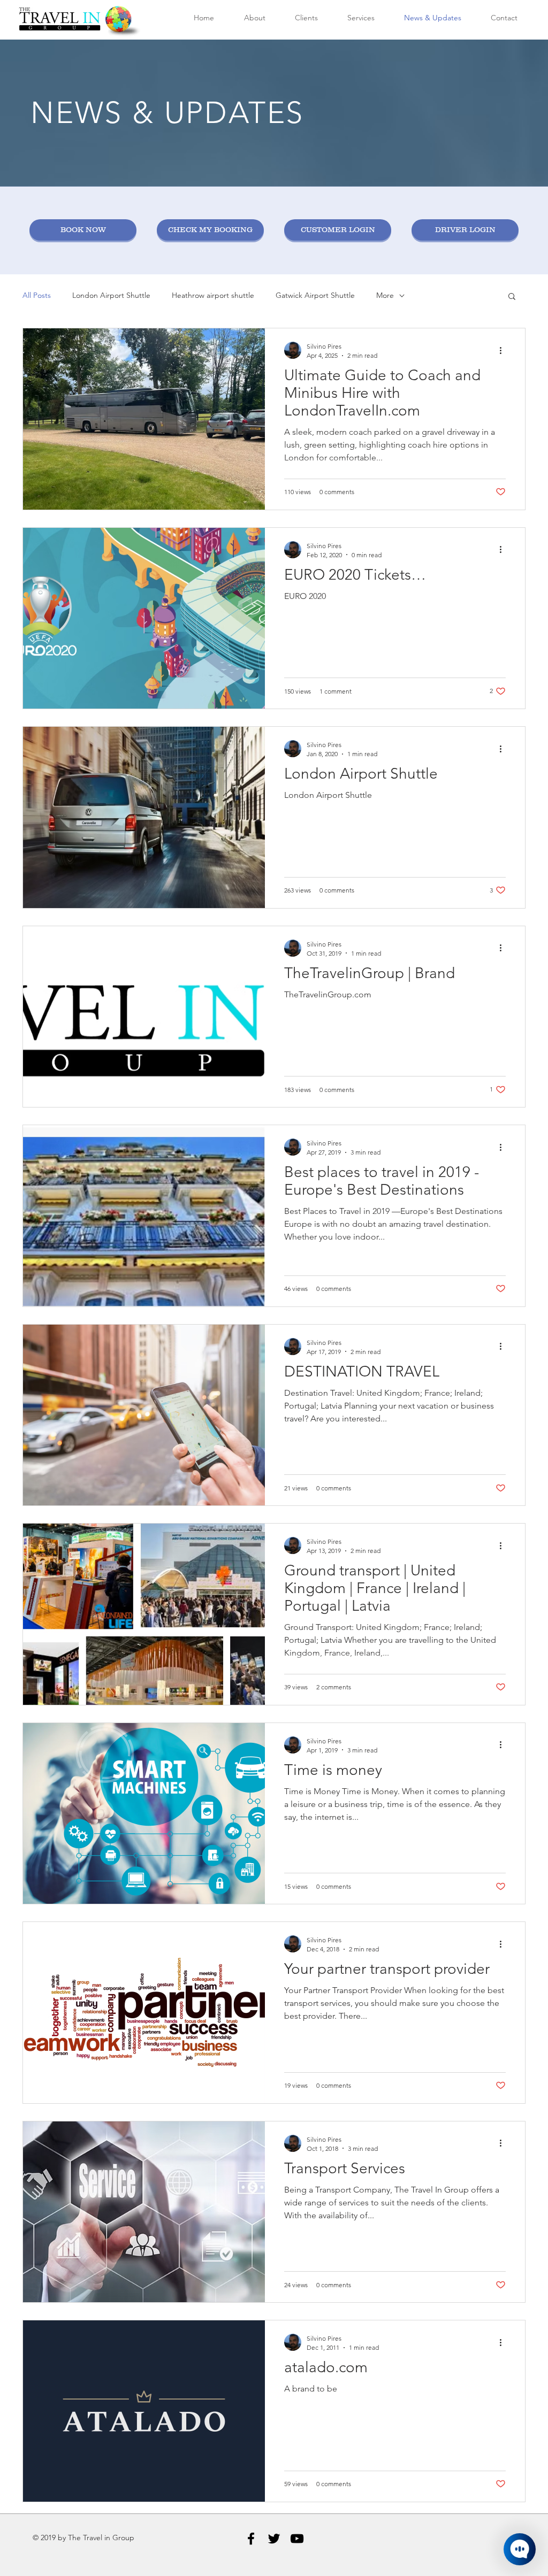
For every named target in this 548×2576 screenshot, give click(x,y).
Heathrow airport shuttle (213, 295)
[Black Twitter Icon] (274, 2539)
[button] (512, 297)
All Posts (37, 295)
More (385, 295)
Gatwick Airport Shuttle (315, 295)
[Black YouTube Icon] (297, 2539)
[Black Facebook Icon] (251, 2539)
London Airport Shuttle (111, 295)
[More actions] (504, 350)
